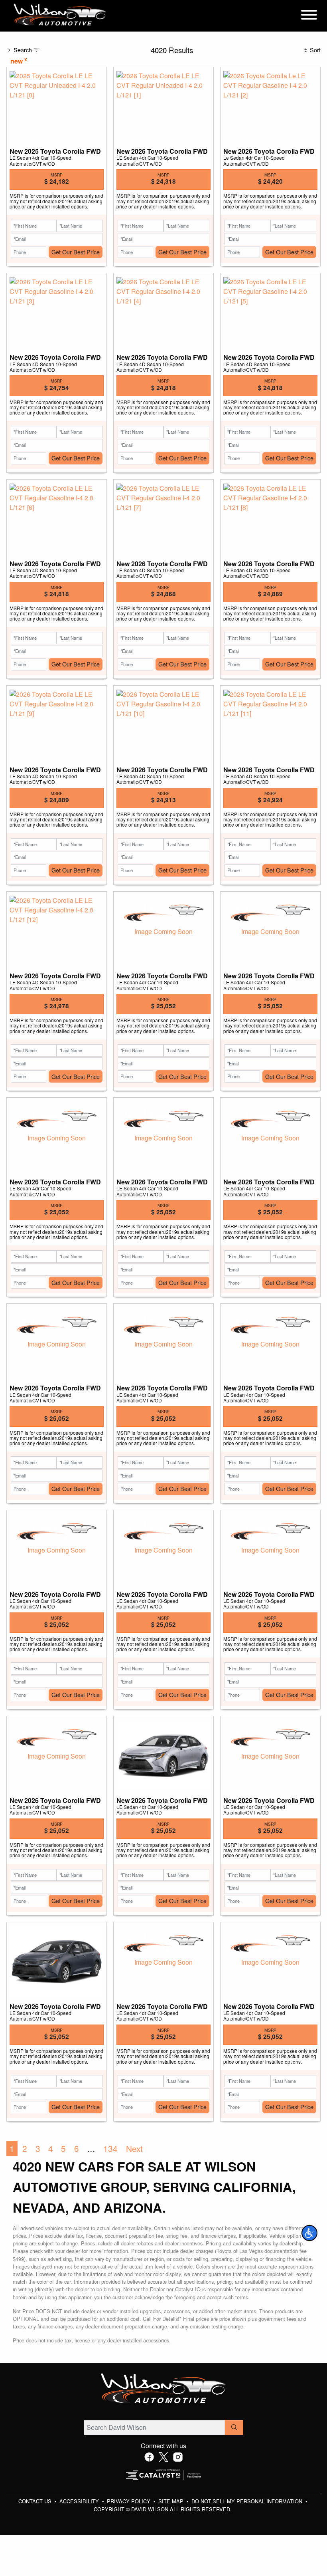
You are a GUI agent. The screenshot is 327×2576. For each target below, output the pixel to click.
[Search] (234, 2427)
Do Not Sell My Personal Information (248, 2501)
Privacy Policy (129, 2501)
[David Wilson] (60, 15)
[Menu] (309, 16)
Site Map (172, 2501)
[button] (309, 2233)
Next (134, 2148)
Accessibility (80, 2501)
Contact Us (36, 2501)
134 (110, 2148)
